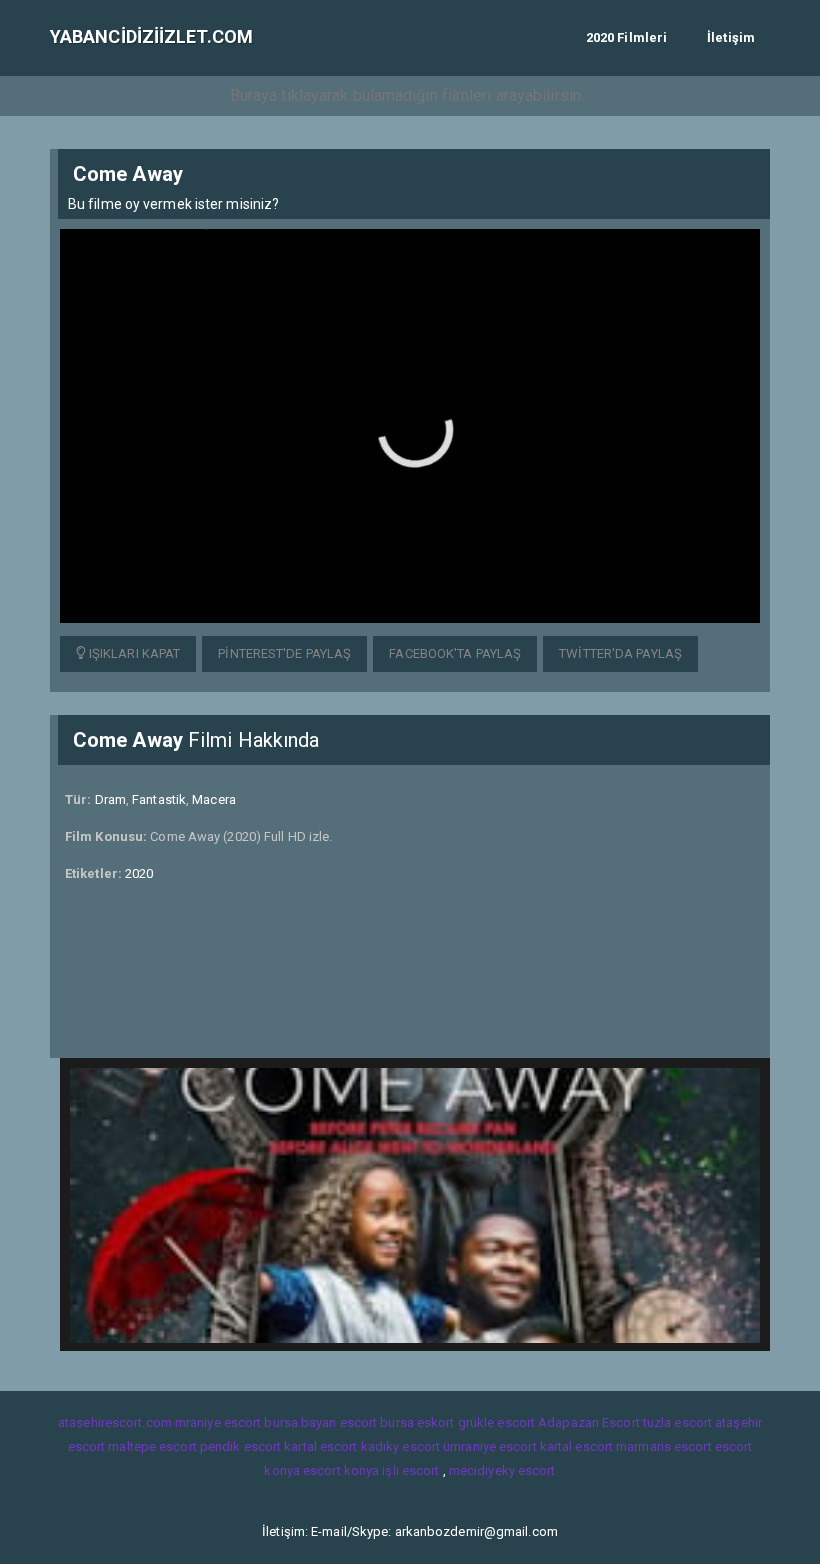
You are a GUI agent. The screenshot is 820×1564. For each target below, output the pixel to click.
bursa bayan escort (320, 1422)
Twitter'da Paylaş (620, 653)
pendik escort (240, 1446)
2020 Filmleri (626, 37)
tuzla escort (677, 1422)
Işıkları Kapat (133, 653)
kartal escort (320, 1446)
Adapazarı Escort (589, 1422)
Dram (110, 799)
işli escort (410, 1470)
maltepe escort (152, 1446)
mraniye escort (218, 1422)
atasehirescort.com (115, 1422)
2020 (139, 873)
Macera (214, 799)
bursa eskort (417, 1422)
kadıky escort (400, 1446)
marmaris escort (664, 1446)
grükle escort (496, 1422)
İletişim (731, 37)
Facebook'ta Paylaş (455, 653)
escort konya (341, 1470)
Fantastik (159, 799)
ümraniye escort (490, 1446)
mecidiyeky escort (502, 1470)
